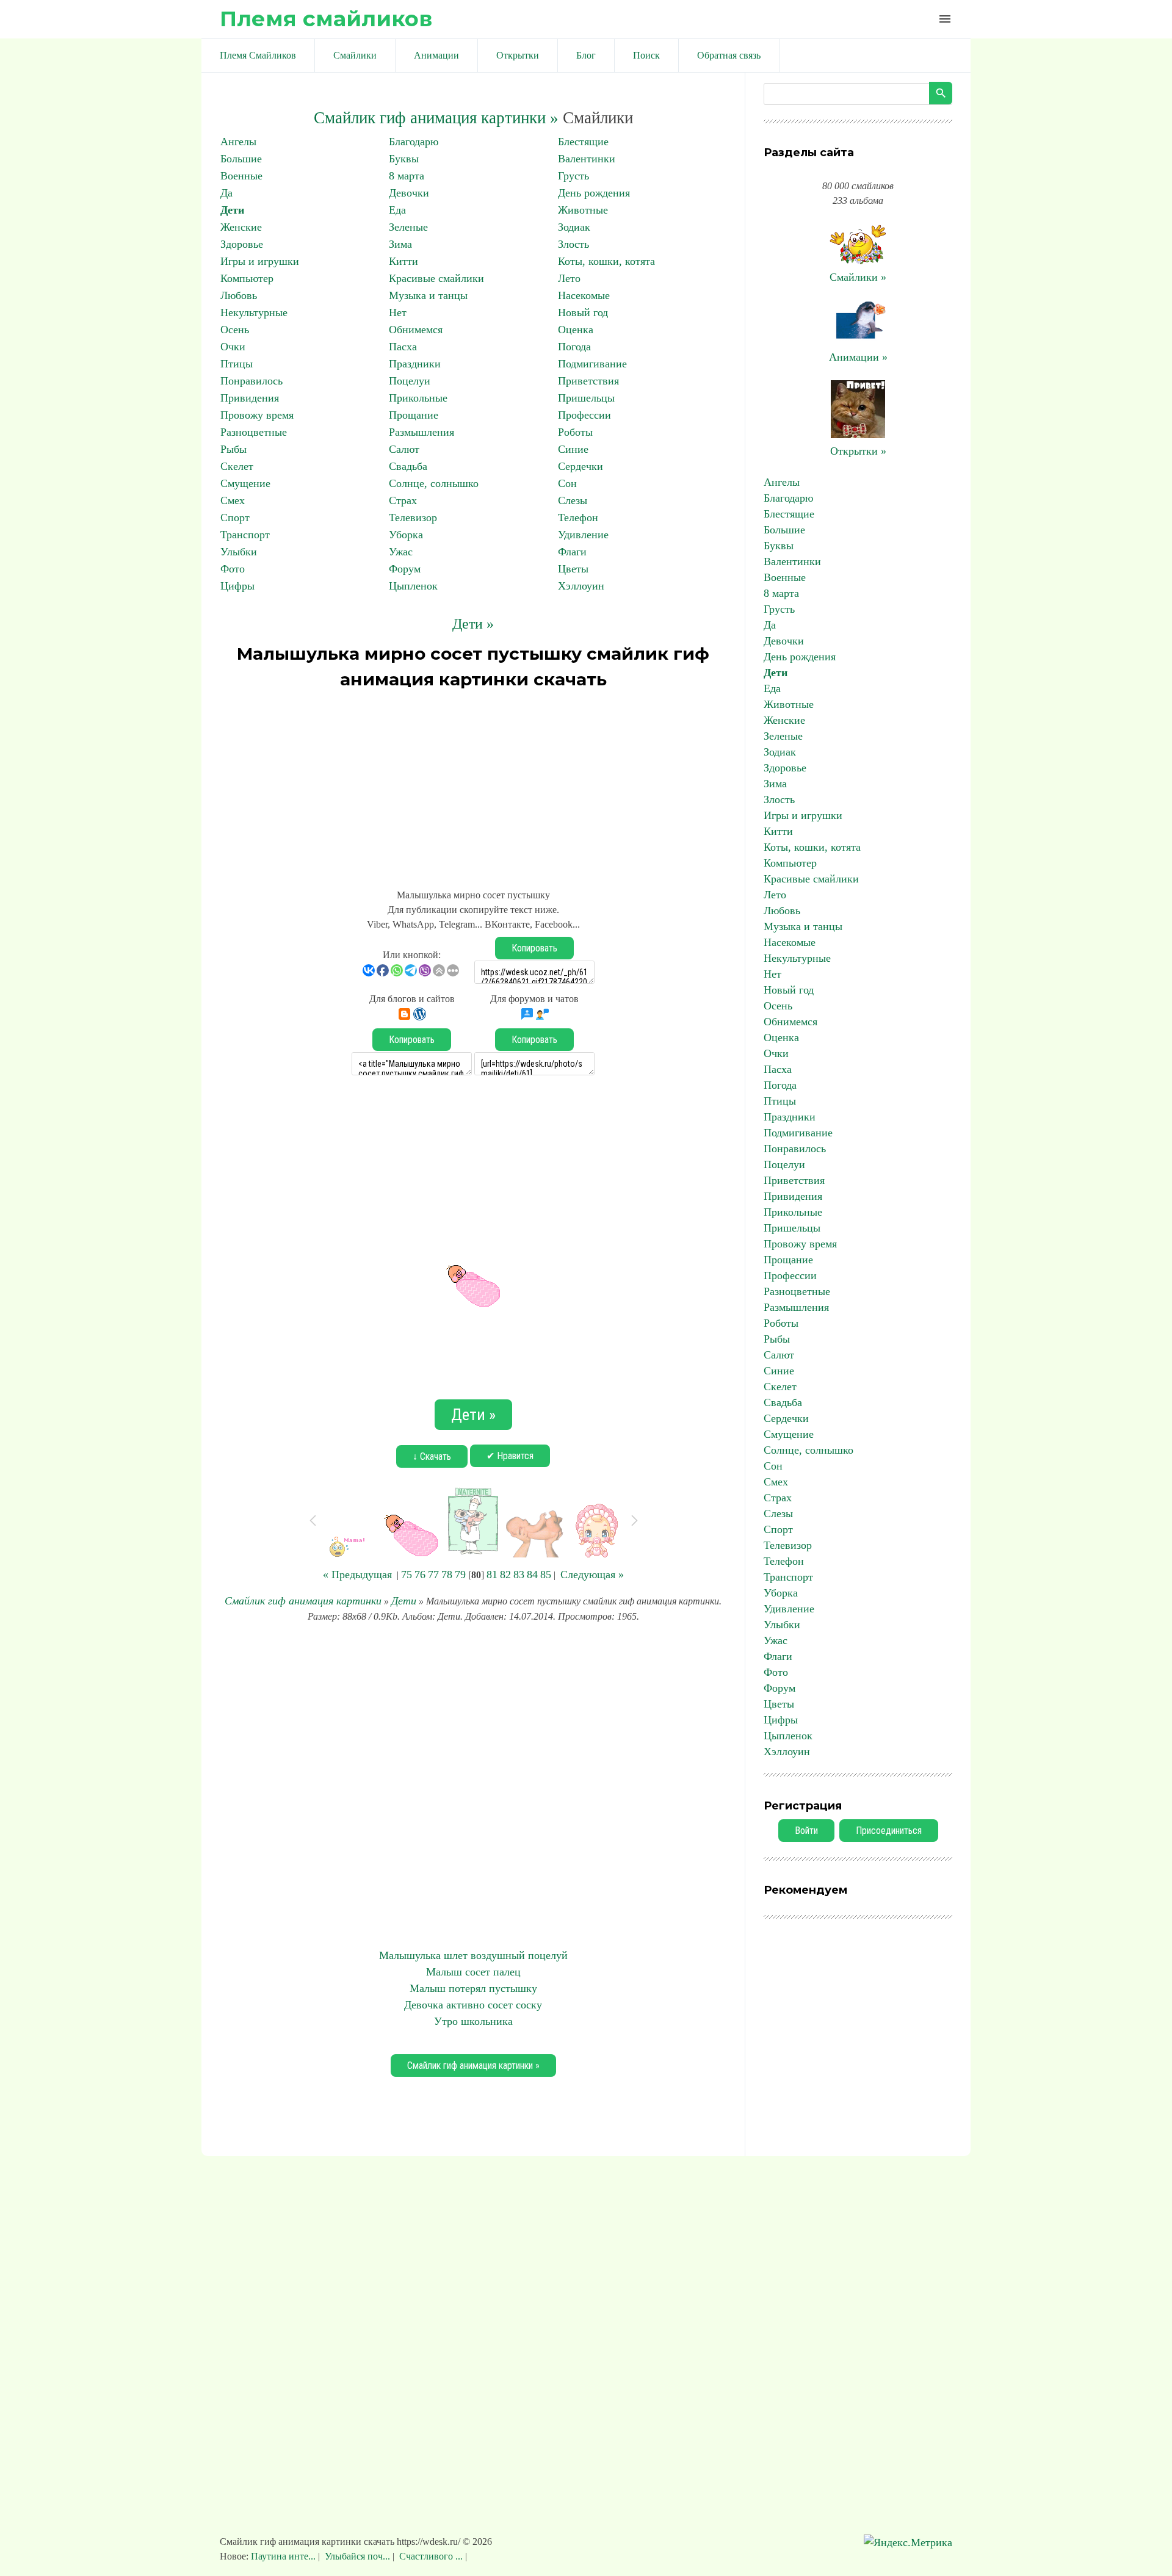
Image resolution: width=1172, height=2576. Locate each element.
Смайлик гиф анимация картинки (303, 1601)
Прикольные (418, 398)
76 (420, 1575)
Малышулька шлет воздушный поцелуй (473, 1955)
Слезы (573, 500)
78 (447, 1575)
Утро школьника (473, 2021)
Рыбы (233, 449)
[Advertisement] (473, 784)
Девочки (409, 193)
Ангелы (238, 142)
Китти (403, 261)
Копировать (534, 948)
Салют (404, 449)
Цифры (237, 586)
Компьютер (247, 278)
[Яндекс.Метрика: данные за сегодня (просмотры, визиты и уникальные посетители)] (908, 2543)
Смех (233, 500)
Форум (405, 569)
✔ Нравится (510, 1456)
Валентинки (587, 159)
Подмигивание (592, 364)
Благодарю (414, 142)
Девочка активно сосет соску (473, 2005)
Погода (574, 347)
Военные (241, 176)
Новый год (583, 312)
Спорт (235, 518)
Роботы (575, 432)
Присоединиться (889, 1831)
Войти (806, 1831)
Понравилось (251, 381)
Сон (567, 483)
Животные (583, 210)
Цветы (573, 569)
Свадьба (408, 466)
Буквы (404, 159)
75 (407, 1575)
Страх (403, 500)
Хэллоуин (581, 586)
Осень (235, 330)
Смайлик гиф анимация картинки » (436, 118)
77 (433, 1575)
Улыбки (239, 552)
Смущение (245, 483)
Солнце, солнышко (434, 483)
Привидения (250, 398)
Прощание (414, 415)
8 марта (407, 176)
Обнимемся (416, 330)
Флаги (572, 552)
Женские (241, 227)
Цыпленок (413, 586)
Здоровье (242, 244)
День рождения (594, 193)
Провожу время (257, 415)
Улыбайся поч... (357, 2556)
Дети (232, 210)
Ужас (401, 552)
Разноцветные (254, 432)
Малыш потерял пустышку (473, 1988)
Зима (400, 244)
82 (505, 1575)
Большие (241, 159)
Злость (573, 244)
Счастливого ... (431, 2556)
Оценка (576, 330)
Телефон (578, 518)
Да (226, 193)
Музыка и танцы (428, 295)
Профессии (584, 415)
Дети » (473, 624)
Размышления (421, 432)
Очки (233, 347)
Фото (233, 569)
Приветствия (588, 381)
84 (532, 1575)
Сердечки (581, 466)
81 (492, 1575)
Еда (397, 210)
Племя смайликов (326, 19)
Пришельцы (586, 398)
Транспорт (245, 535)
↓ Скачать (432, 1456)
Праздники (415, 364)
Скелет (237, 466)
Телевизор (413, 518)
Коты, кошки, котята (606, 261)
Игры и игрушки (260, 261)
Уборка (406, 535)
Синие (573, 449)
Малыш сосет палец (473, 1972)
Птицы (237, 364)
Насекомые (584, 295)
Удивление (583, 535)
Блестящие (583, 142)
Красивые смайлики (436, 278)
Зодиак (574, 227)
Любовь (239, 295)
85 (546, 1575)
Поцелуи (410, 381)
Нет (398, 312)
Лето (569, 278)
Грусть (573, 176)
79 (460, 1575)
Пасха (403, 347)
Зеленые (408, 227)
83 (519, 1575)
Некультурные (254, 312)
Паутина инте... (284, 2556)
